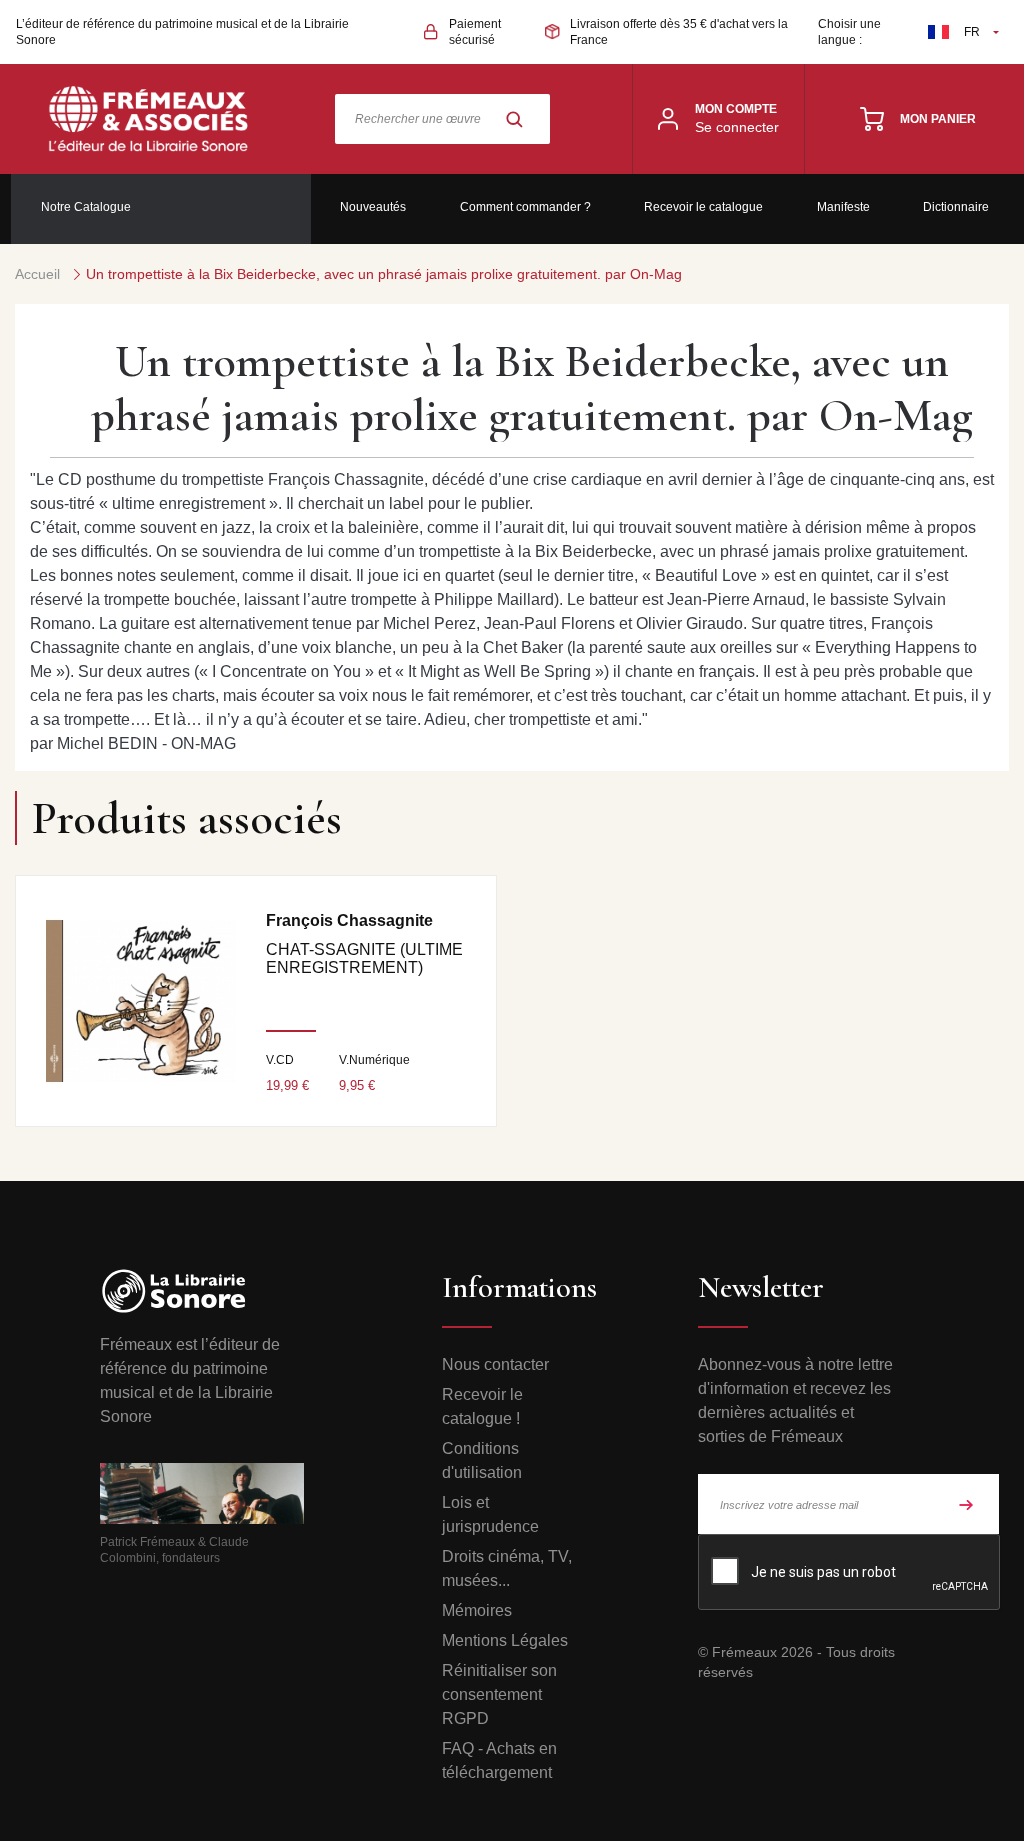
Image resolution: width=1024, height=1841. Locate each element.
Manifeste (843, 207)
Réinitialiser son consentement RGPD (499, 1694)
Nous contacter (495, 1364)
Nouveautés (373, 207)
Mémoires (477, 1610)
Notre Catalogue (86, 207)
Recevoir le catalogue (703, 207)
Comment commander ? (525, 207)
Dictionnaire (956, 207)
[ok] (966, 1504)
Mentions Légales (505, 1640)
